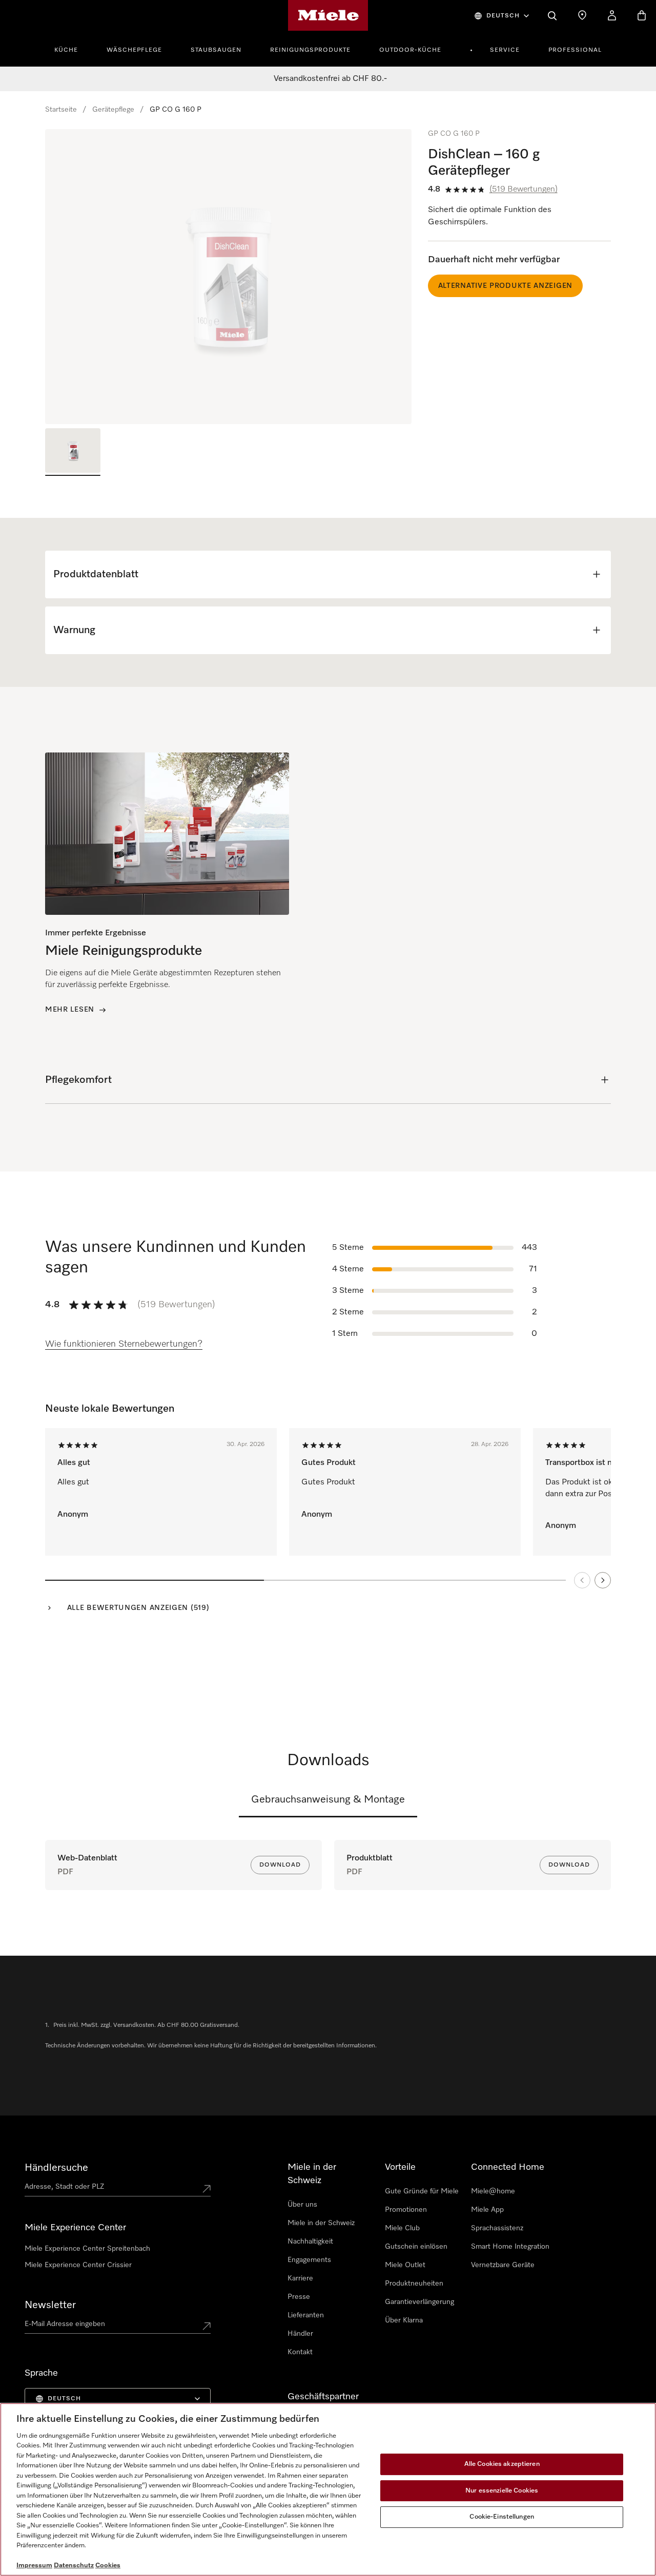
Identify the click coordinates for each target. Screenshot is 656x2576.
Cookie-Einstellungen (502, 2517)
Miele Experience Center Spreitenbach (87, 2249)
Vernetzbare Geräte (503, 2265)
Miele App (487, 2210)
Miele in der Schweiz (321, 2223)
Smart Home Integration (510, 2247)
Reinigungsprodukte (310, 50)
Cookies (108, 2565)
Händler (300, 2334)
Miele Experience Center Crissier (78, 2265)
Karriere (300, 2278)
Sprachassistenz (497, 2228)
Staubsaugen (216, 50)
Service (505, 50)
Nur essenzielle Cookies (502, 2491)
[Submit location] (207, 2189)
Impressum (34, 2565)
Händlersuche (56, 2168)
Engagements (309, 2260)
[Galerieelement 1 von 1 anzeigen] (73, 452)
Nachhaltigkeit (310, 2242)
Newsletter (50, 2305)
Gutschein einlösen (416, 2247)
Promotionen (406, 2210)
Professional (575, 50)
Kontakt (300, 2352)
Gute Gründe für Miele (422, 2191)
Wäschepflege (134, 50)
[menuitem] (72, 49)
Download (280, 1865)
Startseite (61, 110)
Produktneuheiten (414, 2284)
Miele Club (402, 2228)
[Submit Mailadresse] (207, 2326)
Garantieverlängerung (419, 2302)
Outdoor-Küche (410, 50)
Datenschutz (74, 2565)
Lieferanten (306, 2315)
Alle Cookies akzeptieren (502, 2464)
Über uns (302, 2205)
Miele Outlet (405, 2265)
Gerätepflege (113, 110)
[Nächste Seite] (603, 1580)
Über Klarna (404, 2320)
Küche (66, 50)
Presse (299, 2297)
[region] (228, 277)
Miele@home (493, 2191)
